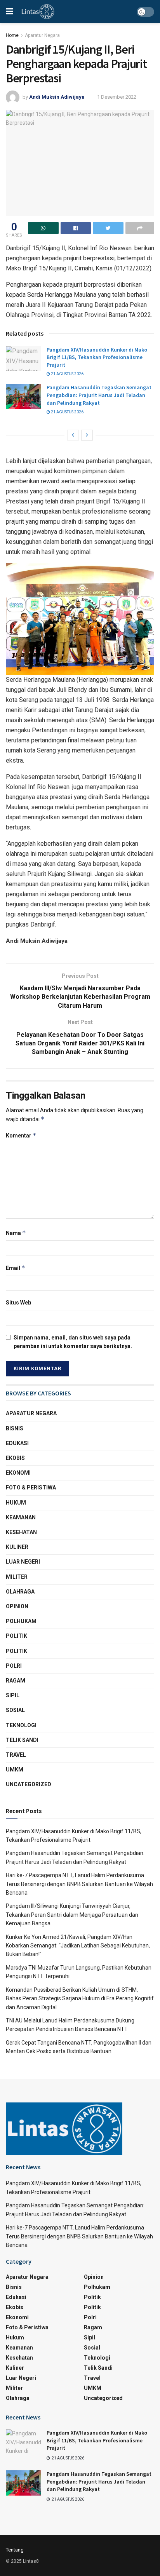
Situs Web (18, 1303)
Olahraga (20, 1592)
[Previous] (73, 435)
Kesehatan (21, 1532)
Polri (14, 1666)
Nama (16, 1233)
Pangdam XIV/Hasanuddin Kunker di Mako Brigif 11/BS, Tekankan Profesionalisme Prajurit (97, 357)
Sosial (15, 1710)
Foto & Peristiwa (31, 1487)
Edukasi (17, 1443)
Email (16, 1268)
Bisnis (15, 1428)
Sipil (13, 1695)
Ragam (16, 1681)
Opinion (17, 1606)
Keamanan (21, 1517)
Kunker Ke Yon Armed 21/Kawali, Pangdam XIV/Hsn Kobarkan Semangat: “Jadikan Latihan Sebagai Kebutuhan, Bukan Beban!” (78, 1946)
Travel (16, 1755)
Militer (17, 1577)
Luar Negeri (23, 1562)
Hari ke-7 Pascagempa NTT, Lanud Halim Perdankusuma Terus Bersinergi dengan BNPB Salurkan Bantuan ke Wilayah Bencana (79, 1884)
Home (12, 35)
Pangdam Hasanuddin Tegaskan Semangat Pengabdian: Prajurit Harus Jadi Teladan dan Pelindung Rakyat (99, 395)
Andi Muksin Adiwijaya (57, 97)
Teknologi (21, 1725)
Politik (17, 1636)
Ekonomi (18, 1473)
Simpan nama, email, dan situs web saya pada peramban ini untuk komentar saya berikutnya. (73, 1342)
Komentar (21, 1135)
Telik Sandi (22, 1740)
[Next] (87, 435)
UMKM (15, 1770)
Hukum (16, 1503)
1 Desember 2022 (117, 97)
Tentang (15, 2550)
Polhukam (21, 1621)
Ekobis (15, 1458)
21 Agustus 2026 (67, 374)
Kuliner (17, 1547)
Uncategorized (29, 1784)
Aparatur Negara (42, 35)
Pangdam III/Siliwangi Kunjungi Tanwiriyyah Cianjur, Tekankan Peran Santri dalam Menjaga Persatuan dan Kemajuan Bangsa (72, 1915)
